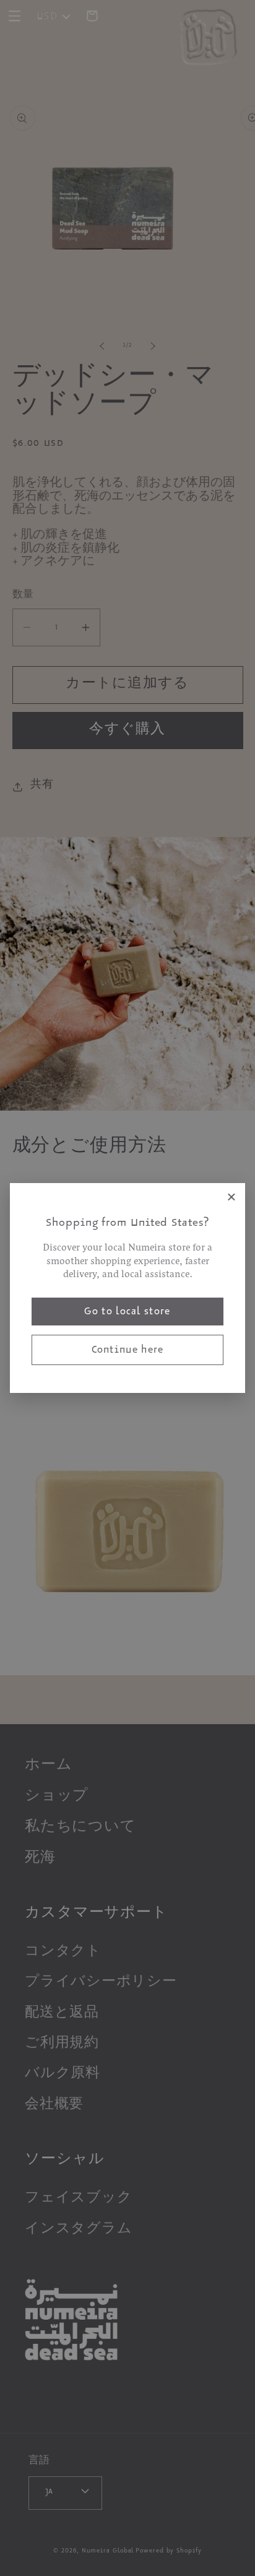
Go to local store (127, 1313)
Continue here (128, 1351)
